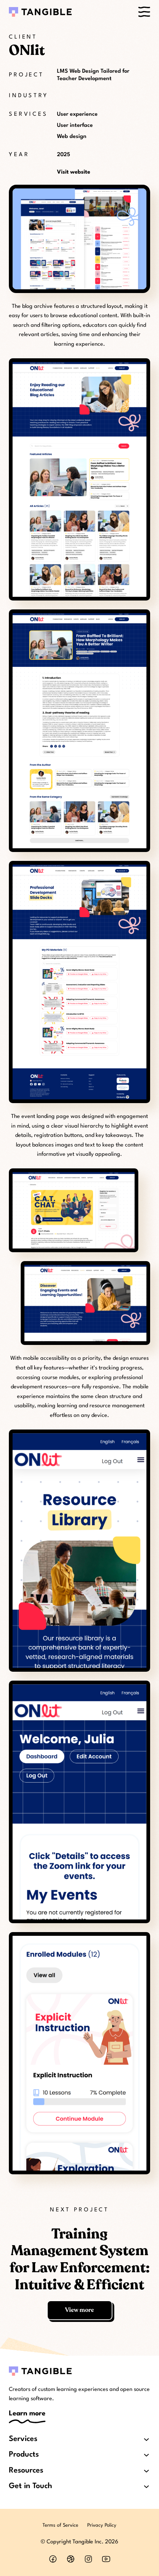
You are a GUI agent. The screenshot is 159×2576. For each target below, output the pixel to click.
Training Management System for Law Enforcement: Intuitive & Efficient (80, 2260)
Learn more (27, 2414)
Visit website (74, 172)
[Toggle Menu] (144, 12)
